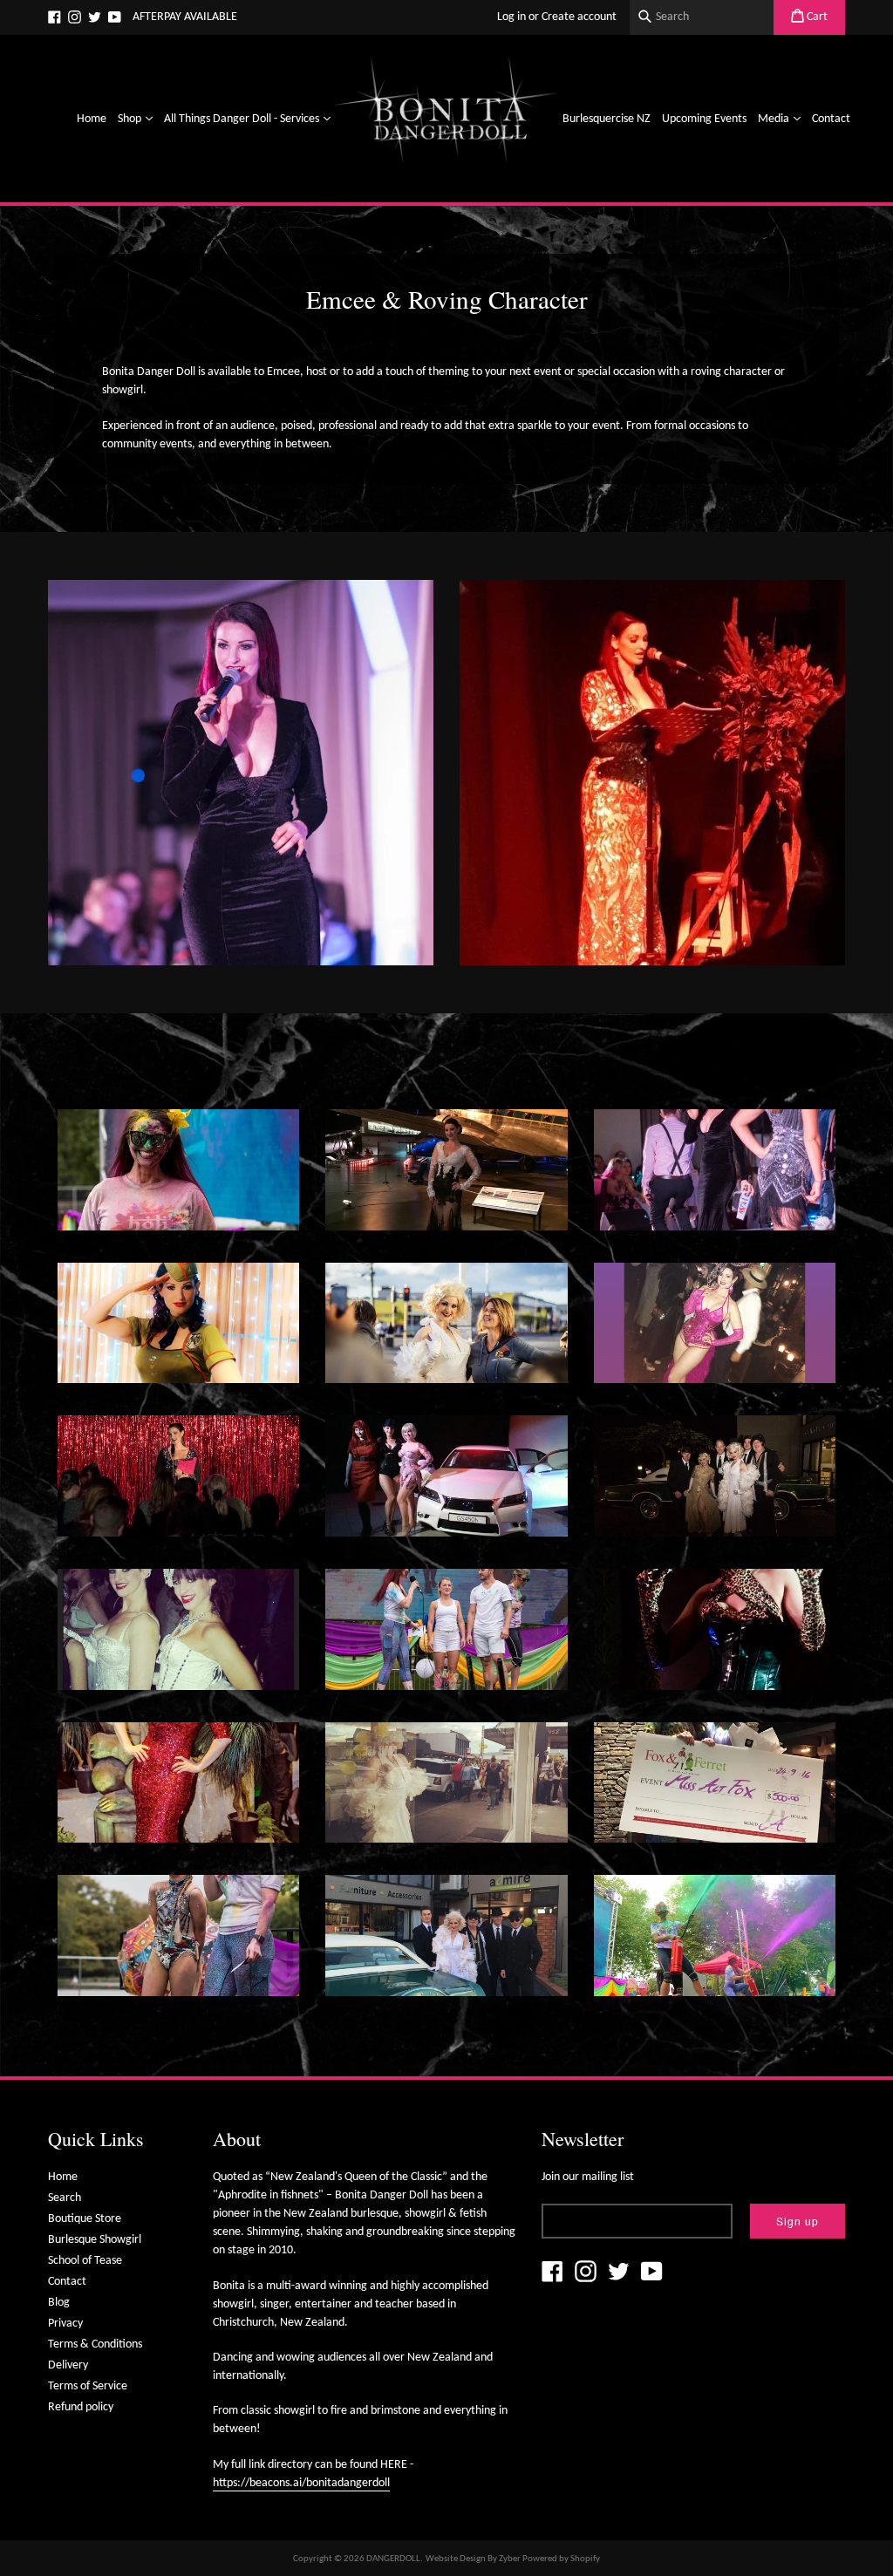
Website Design (456, 2559)
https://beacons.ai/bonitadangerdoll (301, 2483)
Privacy (65, 2324)
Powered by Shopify (561, 2559)
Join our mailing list (588, 2177)
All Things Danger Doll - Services (249, 119)
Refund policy (81, 2407)
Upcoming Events (704, 119)
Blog (59, 2303)
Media (781, 119)
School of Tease (85, 2261)
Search (65, 2198)
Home (92, 119)
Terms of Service (88, 2386)
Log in (511, 17)
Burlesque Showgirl (95, 2240)
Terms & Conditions (95, 2344)
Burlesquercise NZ (607, 119)
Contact (831, 119)
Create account (579, 17)
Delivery (68, 2365)
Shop (137, 119)
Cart (816, 17)
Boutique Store (85, 2219)
